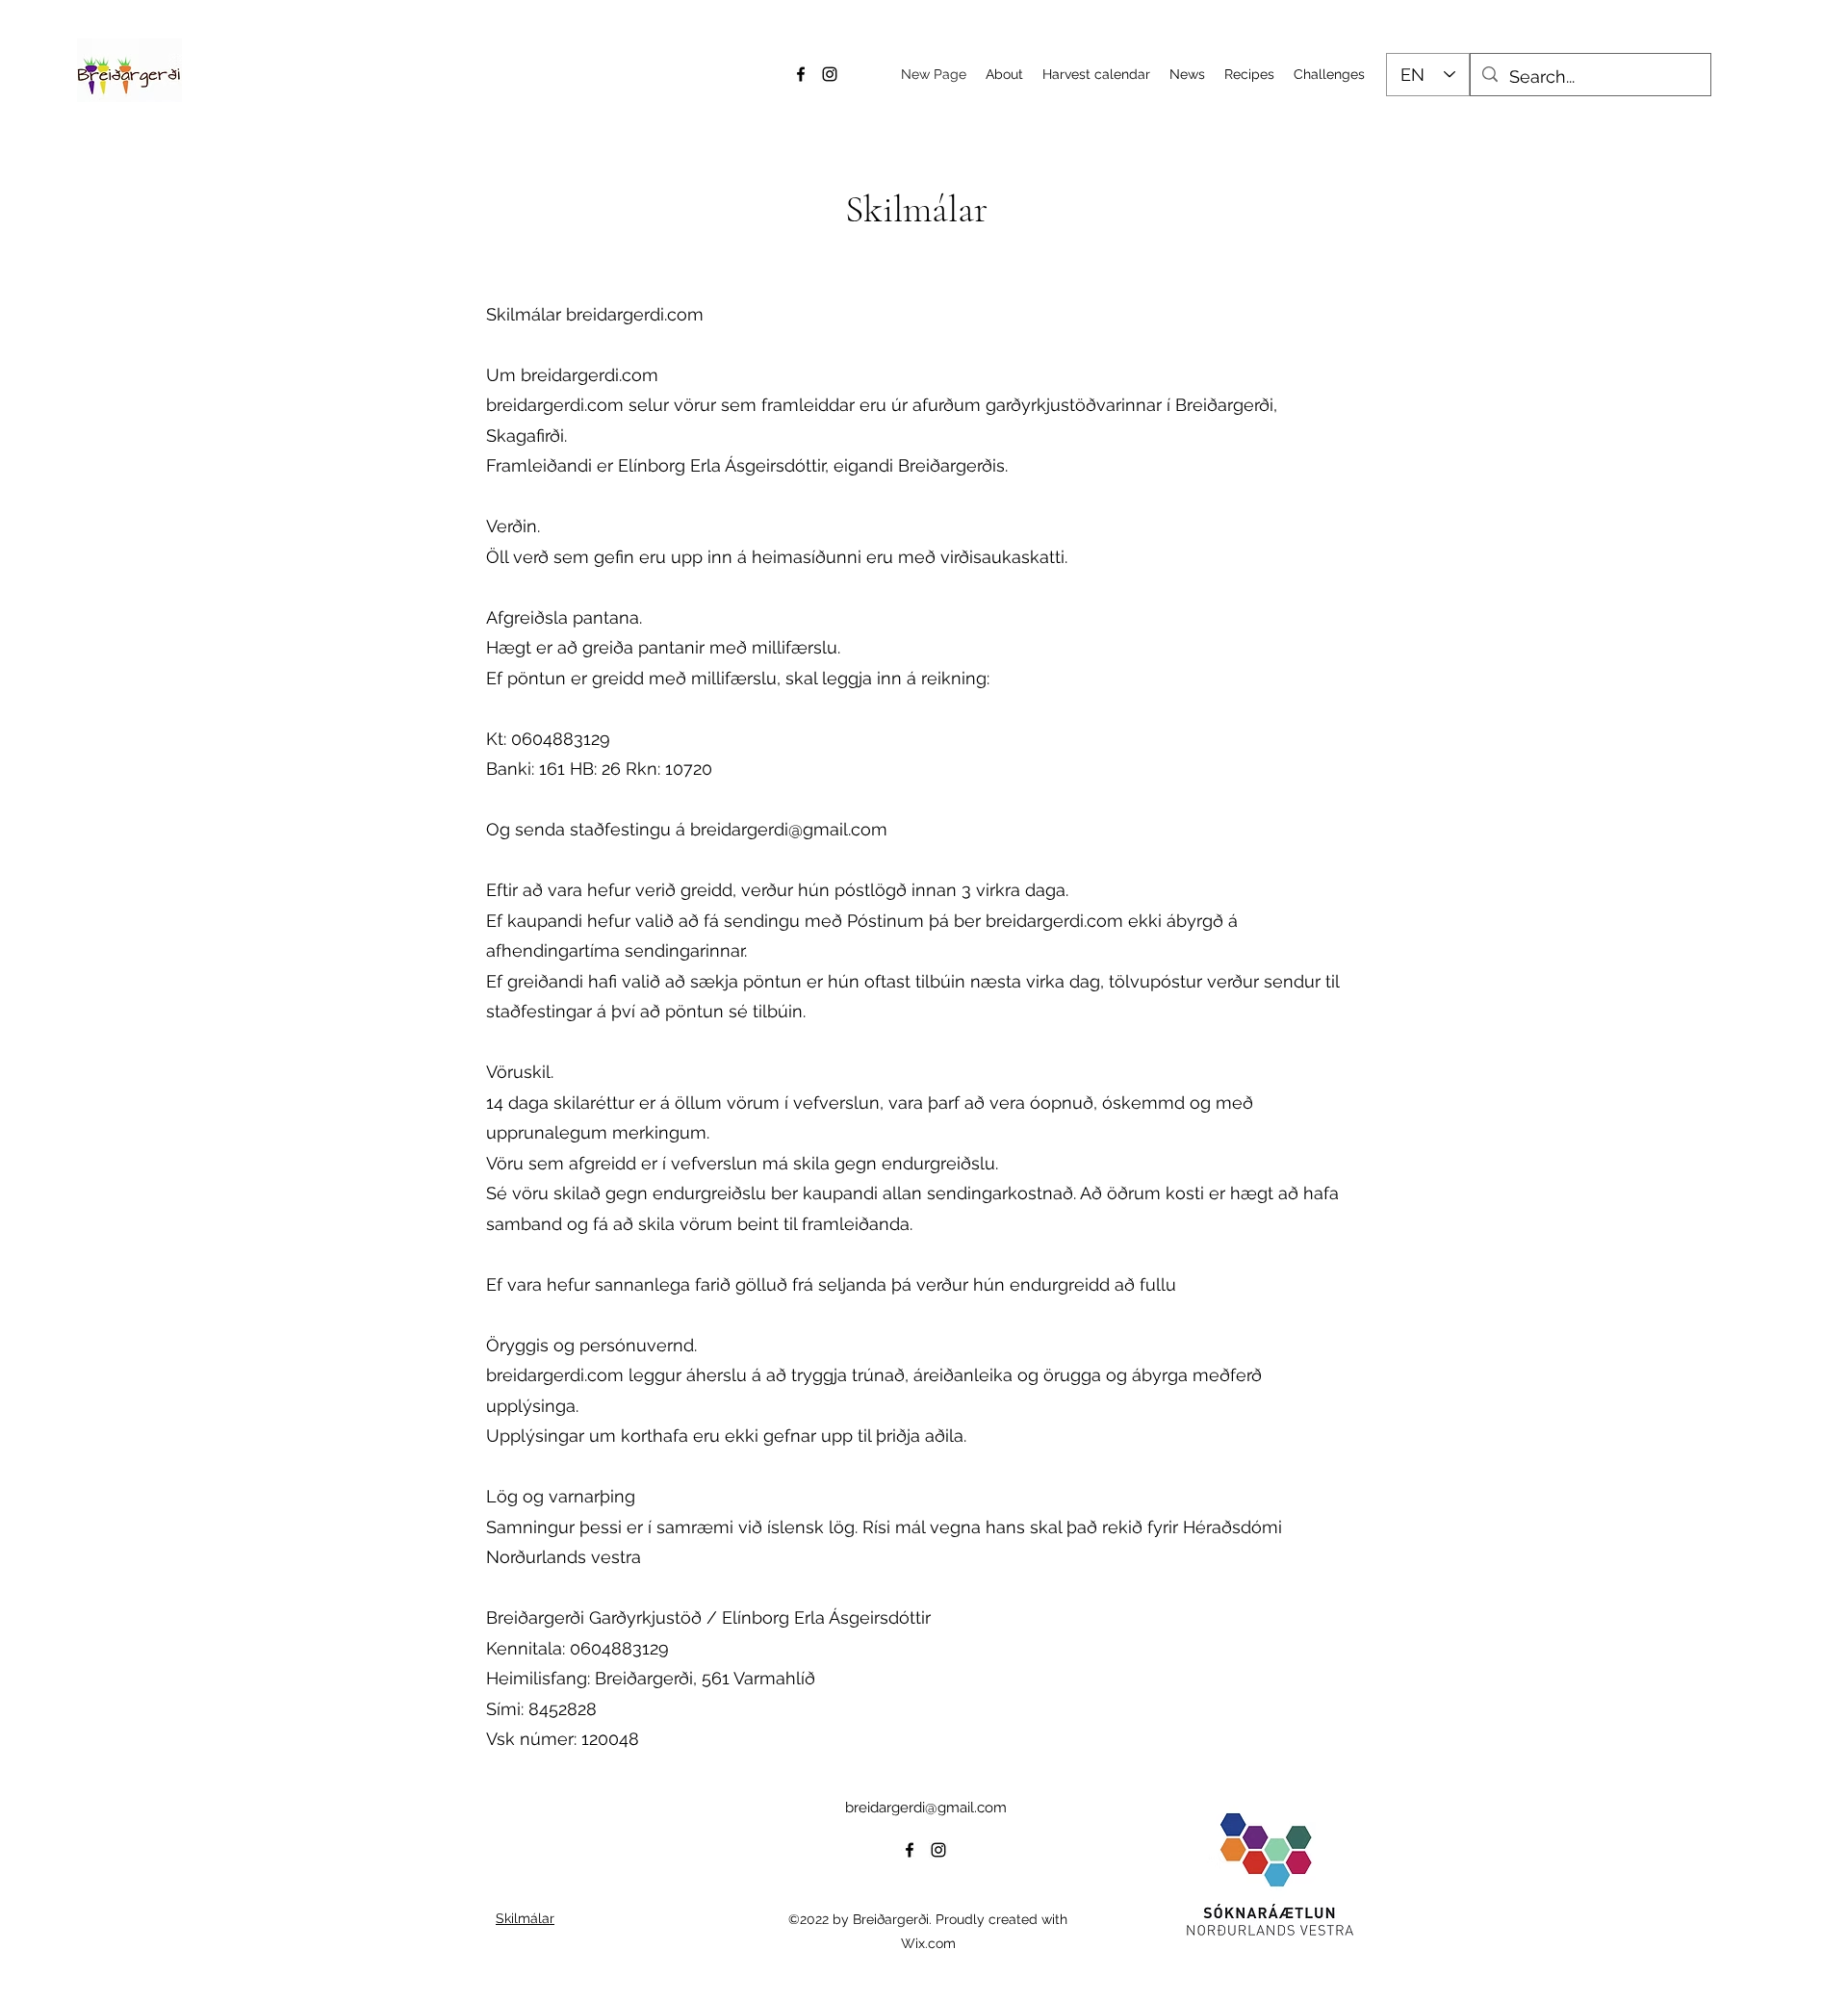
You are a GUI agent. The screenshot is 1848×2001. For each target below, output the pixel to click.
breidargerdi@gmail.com (789, 829)
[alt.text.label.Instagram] (830, 74)
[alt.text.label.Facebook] (801, 74)
